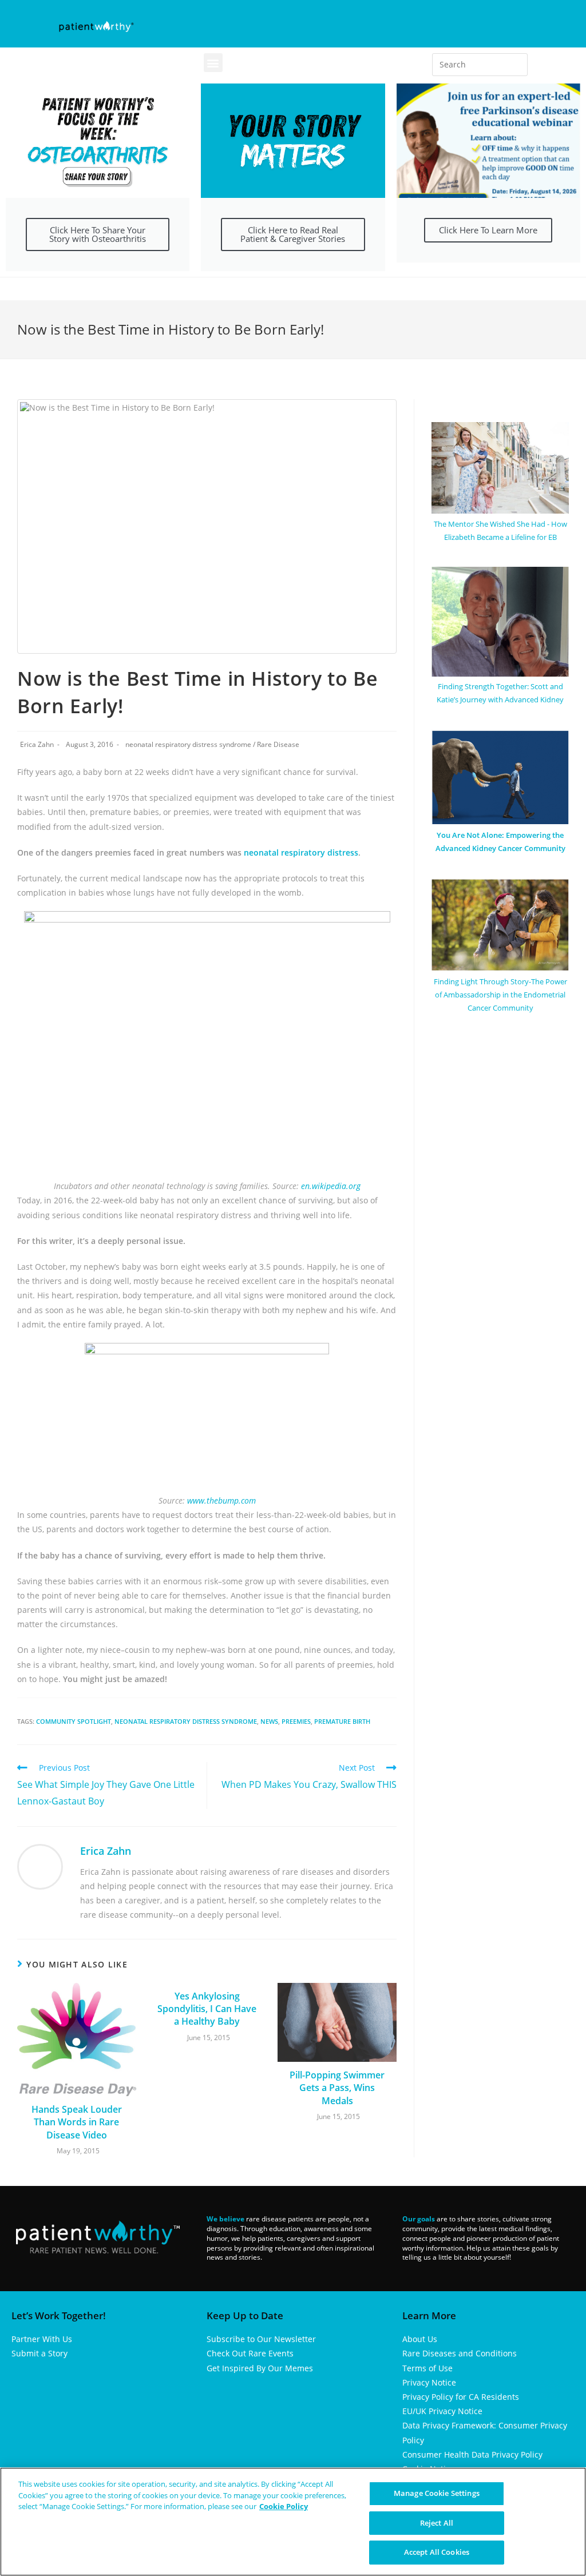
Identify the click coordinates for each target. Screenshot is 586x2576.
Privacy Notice (429, 2382)
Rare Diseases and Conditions (460, 2353)
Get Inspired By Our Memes (260, 2368)
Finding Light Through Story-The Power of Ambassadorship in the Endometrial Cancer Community (500, 995)
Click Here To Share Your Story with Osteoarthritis (98, 234)
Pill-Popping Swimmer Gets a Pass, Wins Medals (337, 2088)
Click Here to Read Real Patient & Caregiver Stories (293, 234)
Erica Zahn (37, 744)
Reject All (437, 2523)
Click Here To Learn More (488, 230)
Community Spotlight (74, 1721)
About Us (420, 2339)
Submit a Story (39, 2353)
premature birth (342, 1721)
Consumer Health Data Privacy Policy (472, 2454)
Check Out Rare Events (250, 2353)
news (269, 1721)
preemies (296, 1721)
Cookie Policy (284, 2506)
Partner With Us (42, 2339)
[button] (213, 63)
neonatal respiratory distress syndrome (188, 744)
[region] (293, 2522)
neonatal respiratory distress (301, 852)
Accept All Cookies (437, 2552)
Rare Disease (278, 744)
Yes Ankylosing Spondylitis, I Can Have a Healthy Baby (207, 2009)
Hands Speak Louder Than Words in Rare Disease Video (77, 2122)
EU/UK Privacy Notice (442, 2411)
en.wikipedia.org (331, 1186)
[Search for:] (480, 65)
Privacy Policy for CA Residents (461, 2397)
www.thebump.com (220, 1500)
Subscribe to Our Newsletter (261, 2339)
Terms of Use (427, 2368)
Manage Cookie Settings (437, 2493)
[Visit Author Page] (40, 1866)
